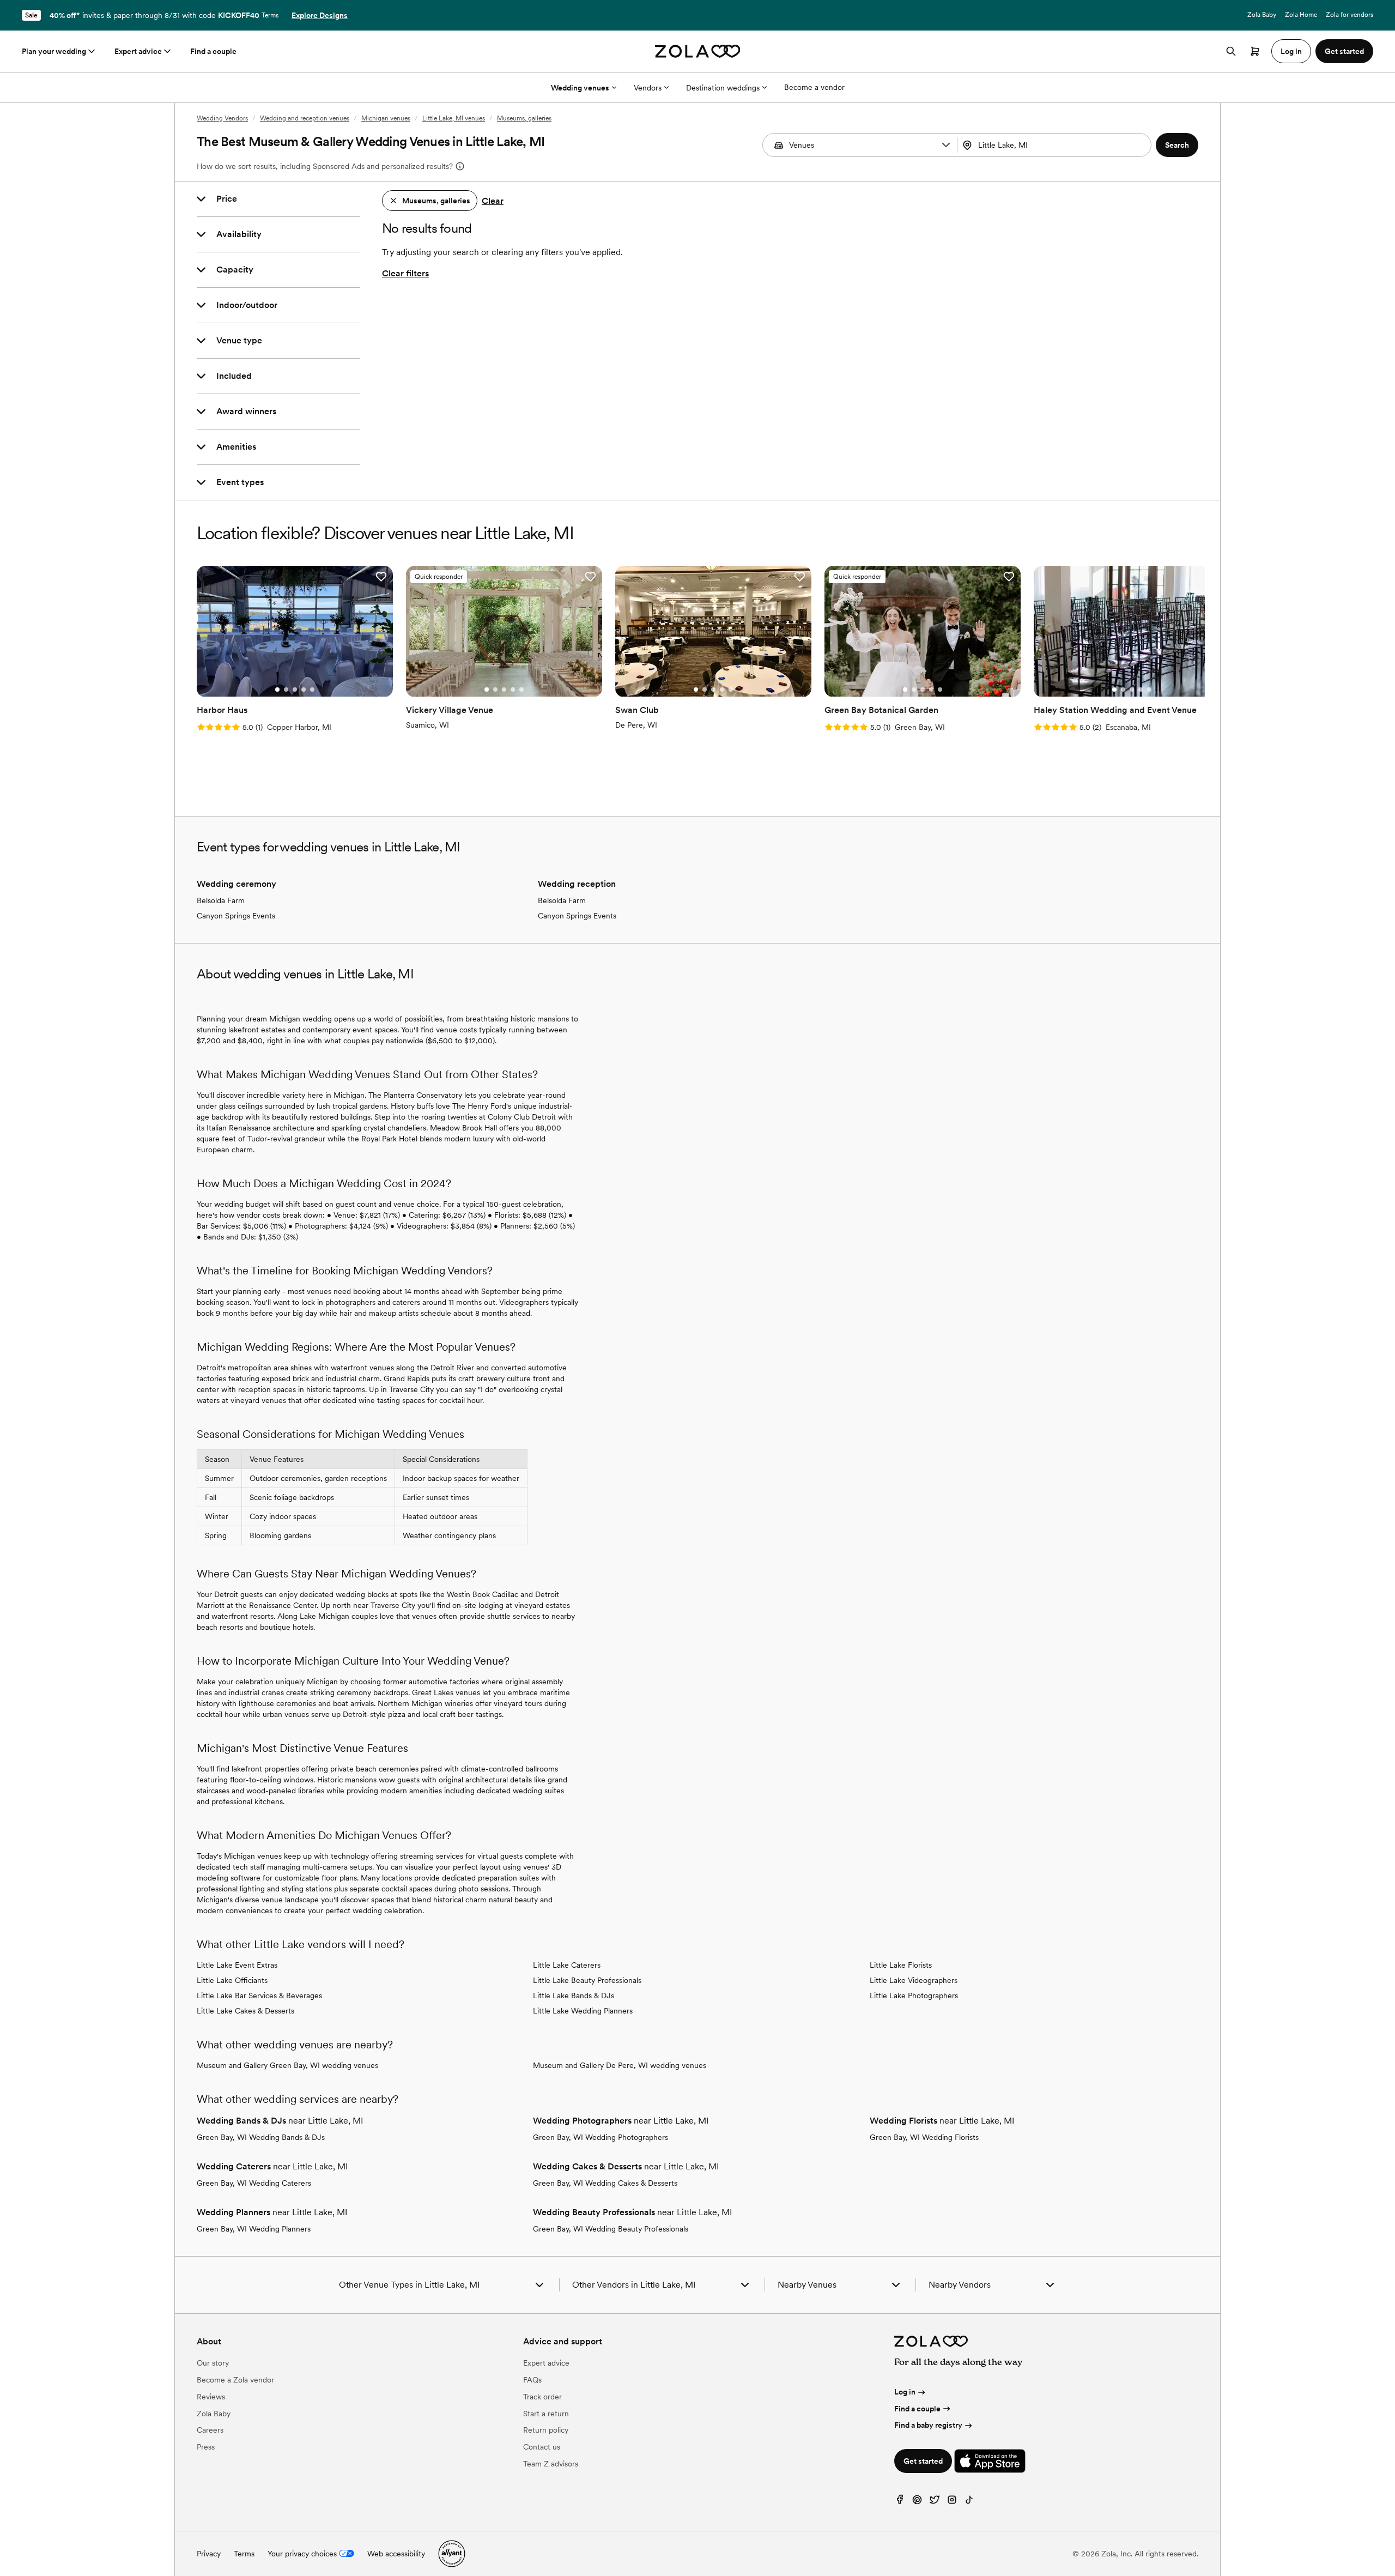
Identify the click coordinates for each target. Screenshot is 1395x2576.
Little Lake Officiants (232, 1980)
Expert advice (138, 51)
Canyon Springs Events (236, 916)
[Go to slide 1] (277, 690)
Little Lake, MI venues (454, 118)
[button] (946, 145)
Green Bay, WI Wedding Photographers (601, 2137)
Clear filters (405, 273)
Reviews (211, 2397)
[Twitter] (935, 2502)
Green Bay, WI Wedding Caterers (254, 2183)
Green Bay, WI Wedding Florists (924, 2137)
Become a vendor (814, 87)
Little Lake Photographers (914, 1996)
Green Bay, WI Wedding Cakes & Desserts (605, 2183)
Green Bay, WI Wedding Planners (254, 2229)
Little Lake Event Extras (237, 1965)
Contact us (542, 2447)
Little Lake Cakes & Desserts (245, 2011)
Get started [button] (1344, 51)
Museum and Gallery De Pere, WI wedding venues (620, 2065)
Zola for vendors (1349, 15)
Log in (905, 2392)
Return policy (546, 2430)
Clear (493, 201)
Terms (270, 15)
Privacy (209, 2554)
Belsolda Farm (221, 900)
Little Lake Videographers (914, 1980)
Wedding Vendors (222, 118)
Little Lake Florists (901, 1965)
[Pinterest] (917, 2502)
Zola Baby (1262, 15)
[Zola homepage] (698, 51)
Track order (542, 2397)
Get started (923, 2461)
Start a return (546, 2414)
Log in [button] (1291, 51)
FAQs (532, 2380)
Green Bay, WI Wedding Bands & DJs (261, 2137)
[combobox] (1056, 145)
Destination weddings (723, 88)
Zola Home (1301, 15)
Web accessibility (396, 2554)
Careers (210, 2430)
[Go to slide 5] (312, 690)
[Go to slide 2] (286, 690)
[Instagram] (952, 2502)
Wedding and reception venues (305, 118)
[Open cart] (1255, 51)
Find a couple (213, 51)
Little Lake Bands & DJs (574, 1996)
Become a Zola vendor (235, 2380)
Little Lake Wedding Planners (583, 2011)
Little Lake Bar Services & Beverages (259, 1996)
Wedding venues (580, 88)
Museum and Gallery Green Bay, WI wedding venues (287, 2065)
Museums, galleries (524, 118)
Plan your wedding (54, 51)
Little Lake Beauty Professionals (587, 1980)
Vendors (648, 88)
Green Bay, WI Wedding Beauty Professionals (611, 2229)
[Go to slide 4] (304, 690)
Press (206, 2447)
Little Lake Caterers (567, 1965)
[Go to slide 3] (295, 690)
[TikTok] (969, 2502)
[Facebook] (900, 2502)
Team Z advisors (551, 2464)
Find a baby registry (928, 2425)
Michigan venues (386, 118)
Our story (213, 2363)
